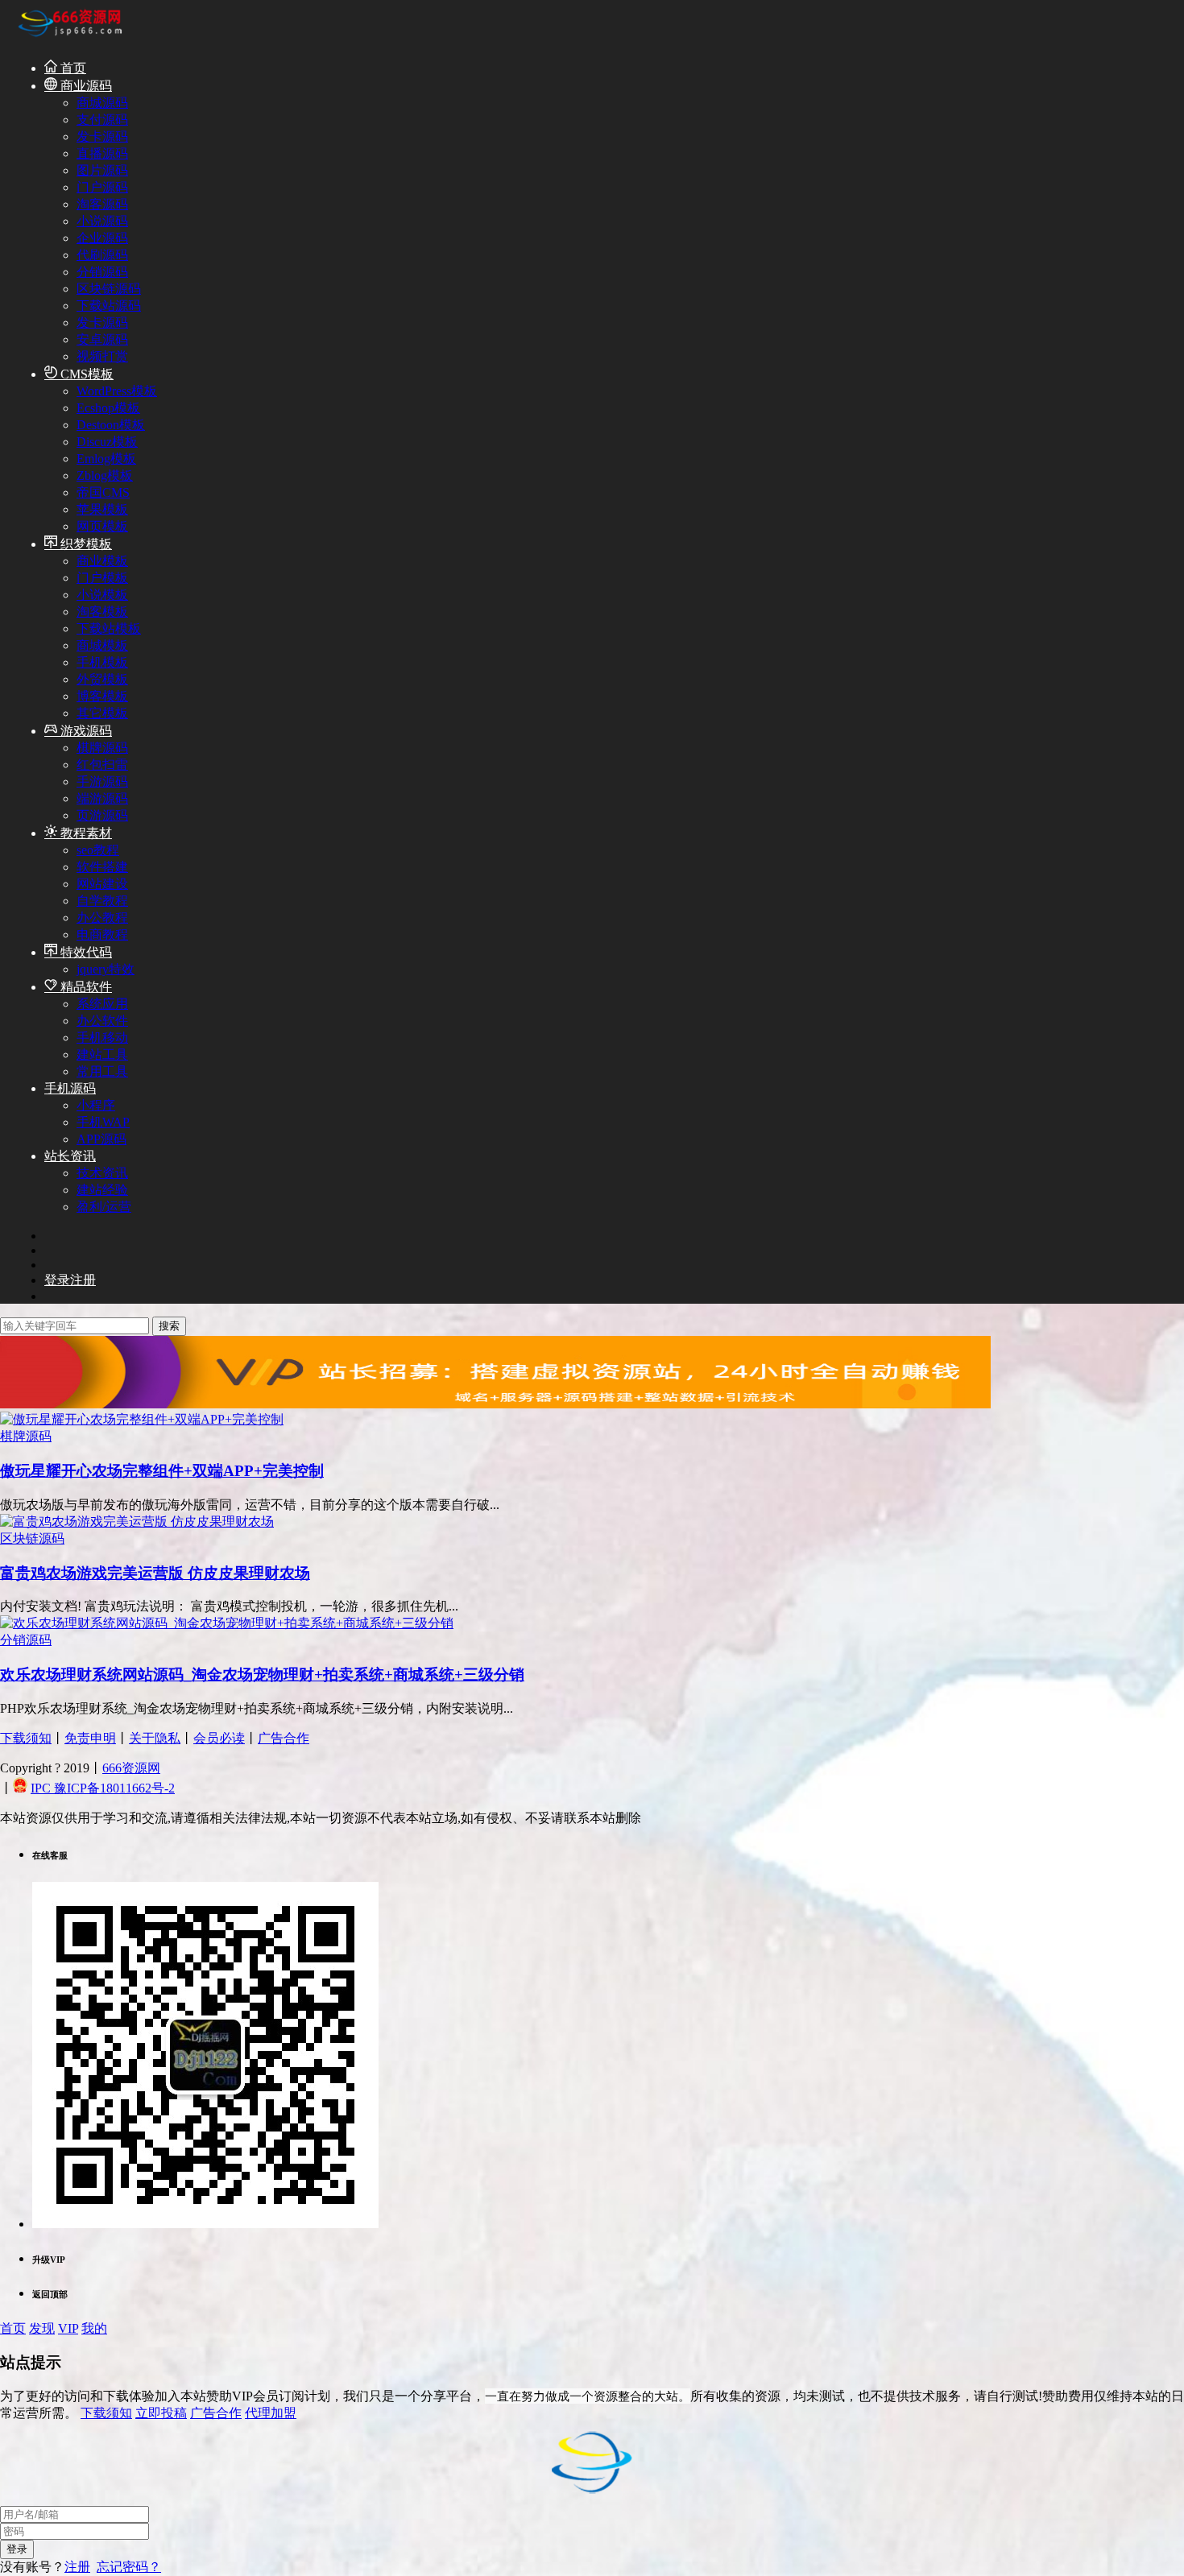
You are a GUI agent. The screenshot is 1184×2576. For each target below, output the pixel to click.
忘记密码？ (129, 2567)
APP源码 (101, 1139)
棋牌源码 (102, 748)
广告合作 (284, 1738)
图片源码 (102, 170)
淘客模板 (102, 612)
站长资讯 (70, 1156)
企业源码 (102, 238)
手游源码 (102, 781)
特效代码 (85, 952)
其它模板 (102, 713)
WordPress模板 (117, 391)
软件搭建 (102, 867)
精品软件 (85, 987)
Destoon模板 (111, 425)
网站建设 (102, 884)
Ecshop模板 (108, 408)
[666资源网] (68, 39)
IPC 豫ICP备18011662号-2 (103, 1788)
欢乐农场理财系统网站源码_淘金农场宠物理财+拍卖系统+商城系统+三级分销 (262, 1675)
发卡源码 (102, 136)
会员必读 (219, 1738)
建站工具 (102, 1054)
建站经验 (102, 1190)
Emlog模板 (106, 459)
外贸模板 (102, 679)
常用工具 (102, 1071)
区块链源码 (109, 289)
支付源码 (102, 120)
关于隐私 (155, 1738)
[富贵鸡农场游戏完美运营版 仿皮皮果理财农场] (137, 1522)
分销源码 (102, 272)
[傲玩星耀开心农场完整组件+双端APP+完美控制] (142, 1419)
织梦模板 (85, 544)
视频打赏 (102, 356)
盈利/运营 (104, 1207)
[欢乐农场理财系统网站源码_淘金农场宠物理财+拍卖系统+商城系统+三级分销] (227, 1623)
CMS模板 (85, 374)
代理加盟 (271, 2413)
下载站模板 (109, 628)
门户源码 (102, 187)
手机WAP (103, 1122)
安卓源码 (102, 339)
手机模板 (102, 662)
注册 (77, 2567)
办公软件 (102, 1021)
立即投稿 (161, 2413)
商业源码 (85, 86)
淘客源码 (102, 204)
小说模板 (102, 595)
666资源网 (131, 1768)
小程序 (96, 1105)
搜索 (169, 1326)
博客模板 (102, 696)
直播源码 (102, 153)
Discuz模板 (107, 442)
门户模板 (102, 578)
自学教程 (102, 901)
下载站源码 (109, 306)
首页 (72, 68)
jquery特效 (106, 969)
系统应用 (102, 1004)
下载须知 (26, 1738)
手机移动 (102, 1038)
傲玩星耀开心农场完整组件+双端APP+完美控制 (162, 1471)
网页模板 (102, 526)
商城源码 (102, 103)
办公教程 (102, 918)
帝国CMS (103, 492)
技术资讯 (102, 1173)
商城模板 (102, 645)
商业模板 (102, 561)
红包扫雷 (102, 765)
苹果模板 (102, 509)
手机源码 (70, 1088)
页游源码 (102, 815)
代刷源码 (102, 255)
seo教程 (98, 850)
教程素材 (85, 833)
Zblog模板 (105, 476)
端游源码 (102, 798)
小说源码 (102, 221)
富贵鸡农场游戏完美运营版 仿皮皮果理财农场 (155, 1573)
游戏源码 (85, 731)
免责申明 (90, 1738)
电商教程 (102, 934)
